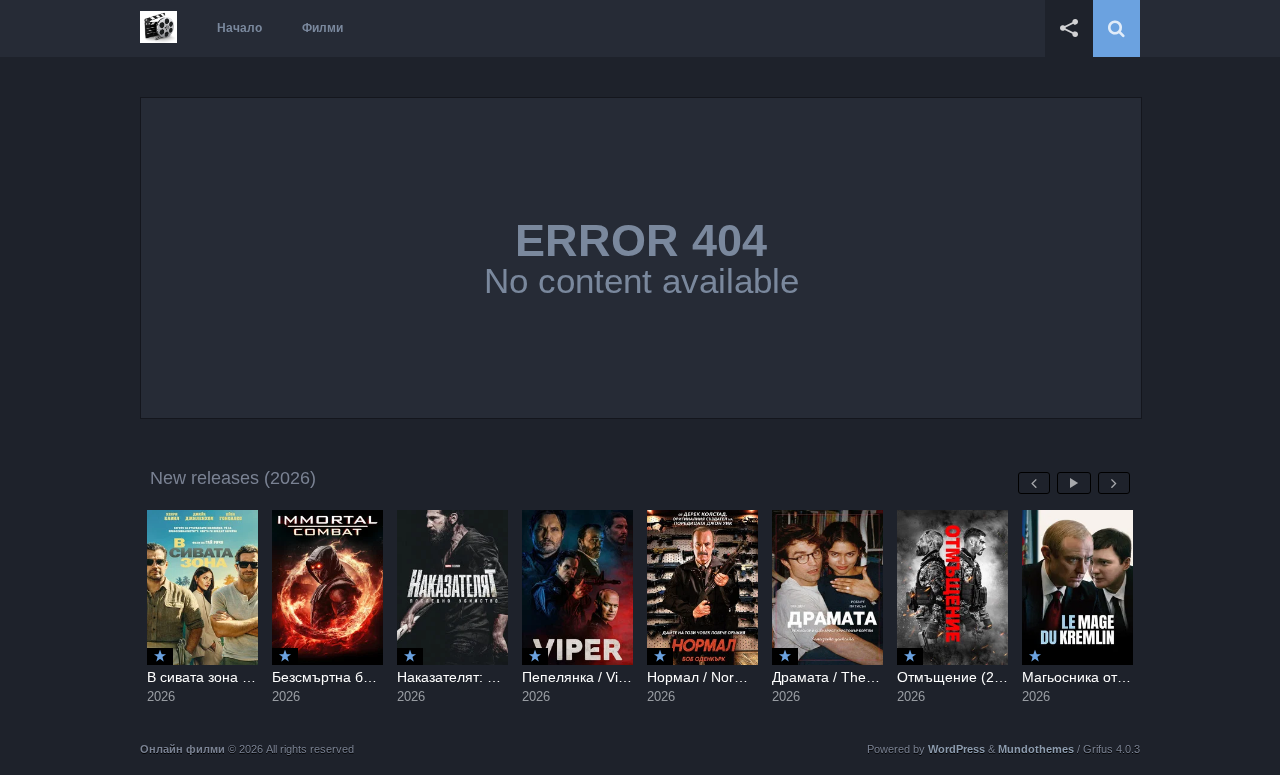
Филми (322, 28)
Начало (239, 28)
